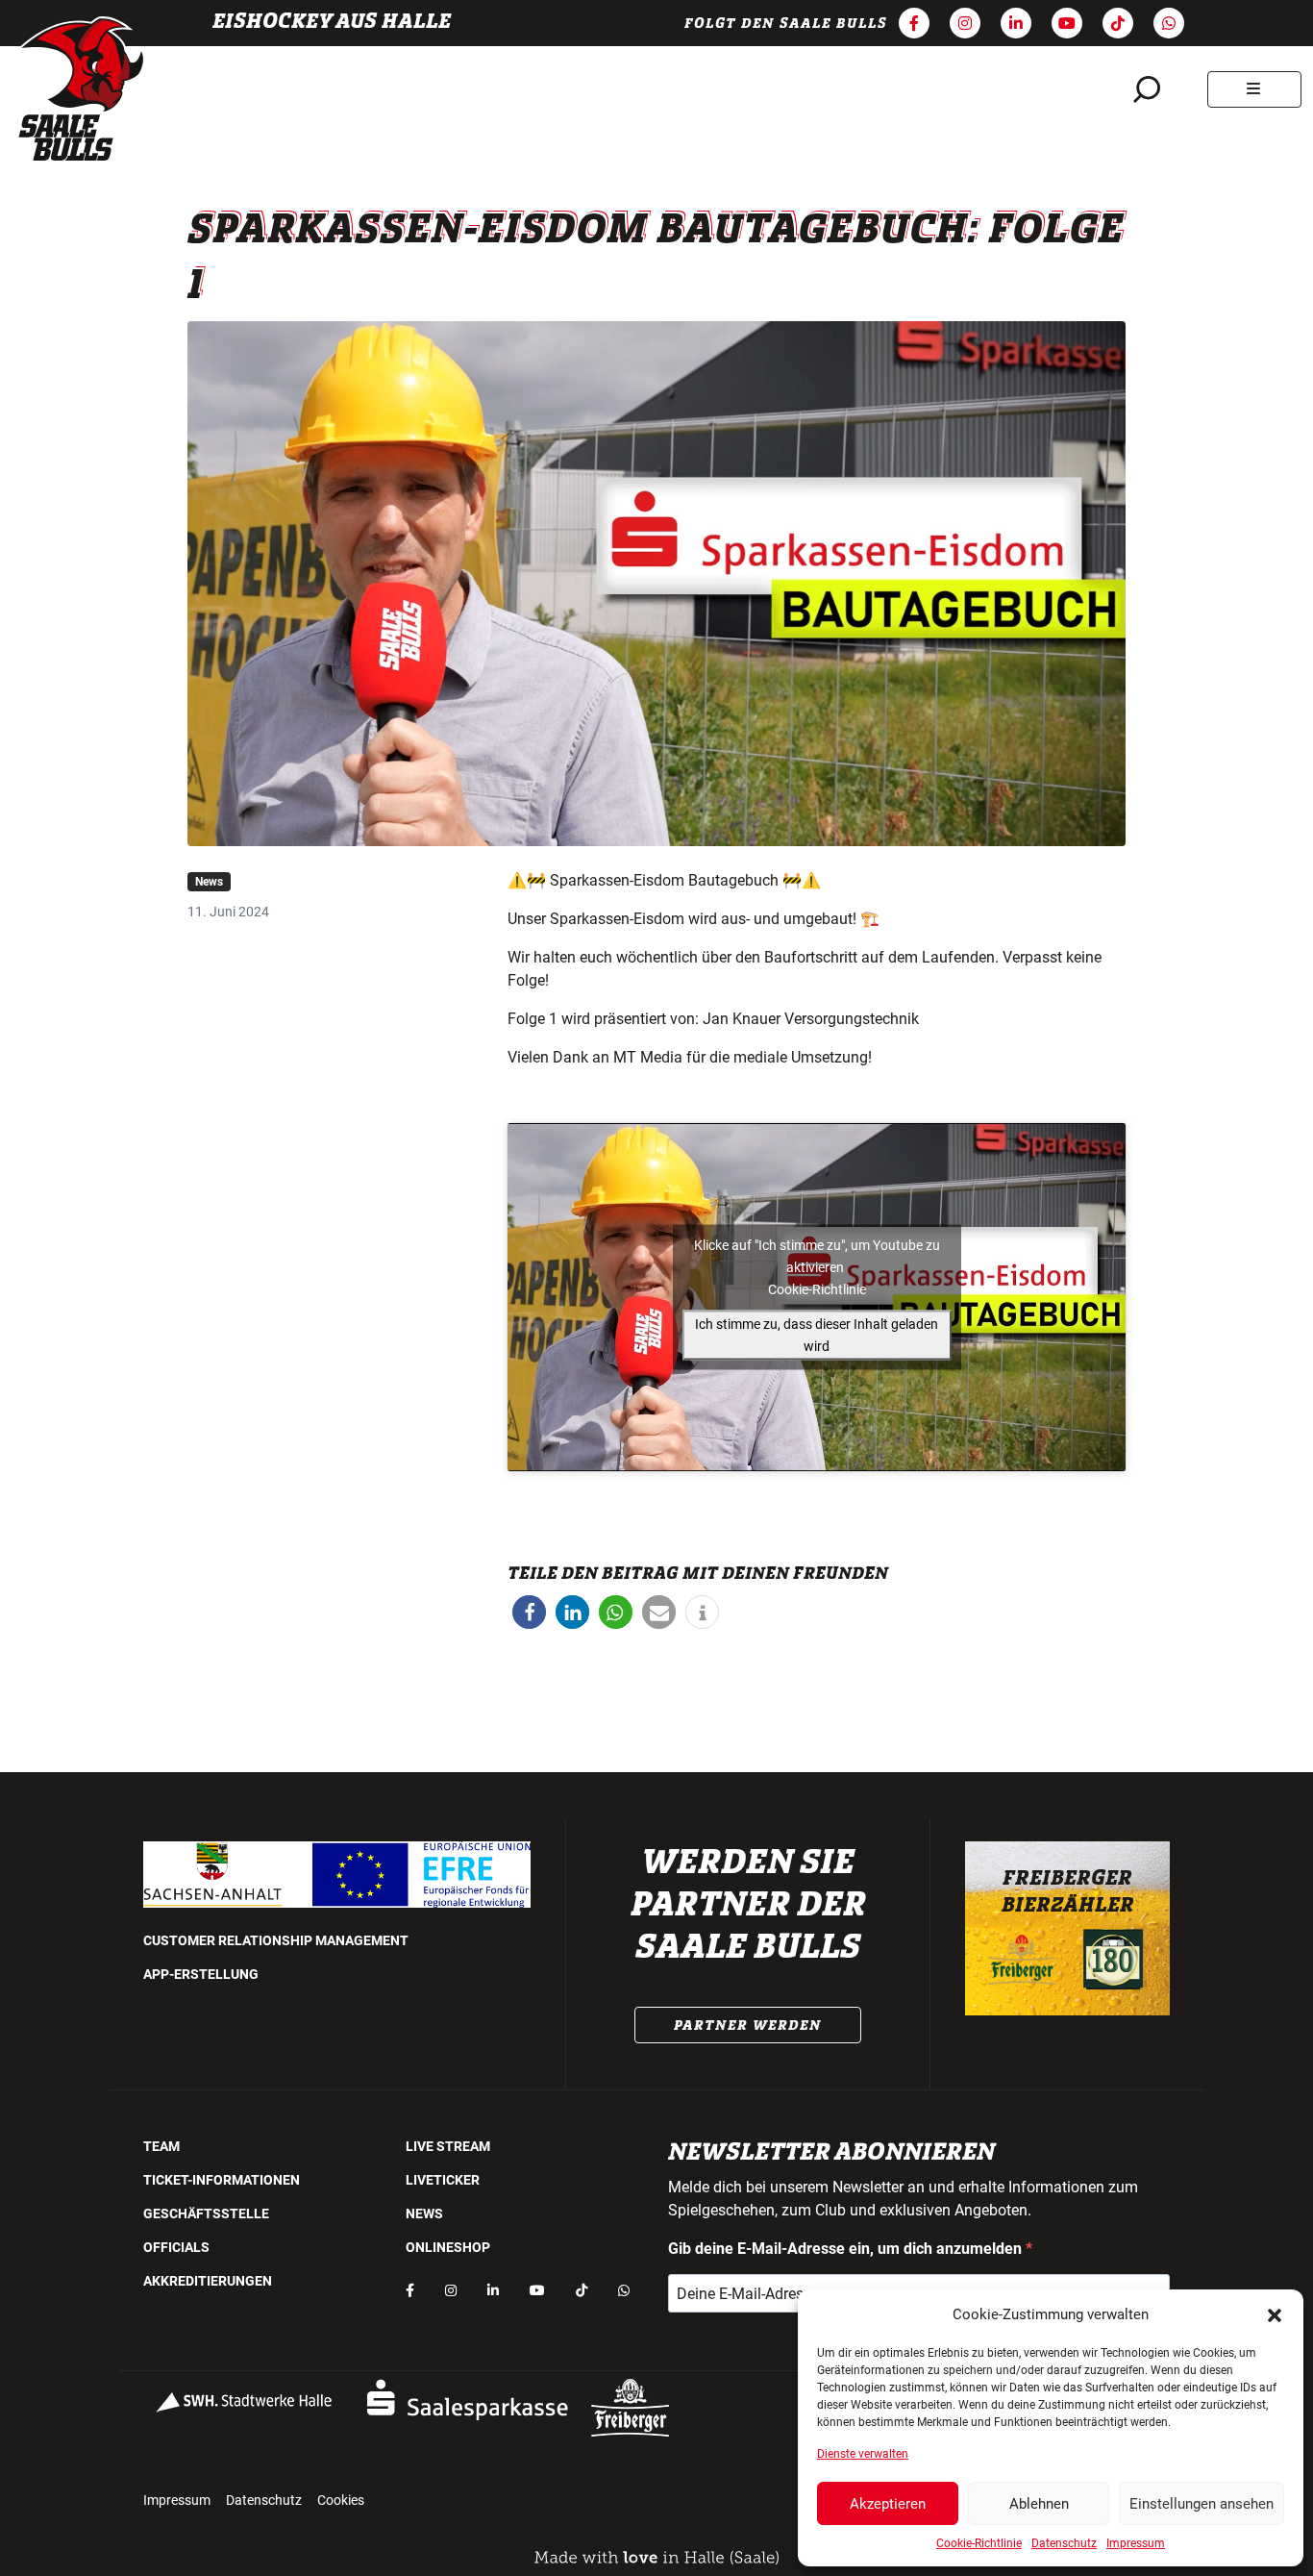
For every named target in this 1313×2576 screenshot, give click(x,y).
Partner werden (748, 2025)
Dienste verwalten (863, 2454)
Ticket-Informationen (222, 2180)
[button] (1275, 2314)
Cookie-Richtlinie (979, 2543)
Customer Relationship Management (276, 1940)
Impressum (1136, 2543)
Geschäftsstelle (206, 2213)
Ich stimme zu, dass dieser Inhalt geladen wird (817, 1334)
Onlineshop (448, 2247)
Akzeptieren (888, 2504)
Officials (176, 2247)
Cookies (341, 2500)
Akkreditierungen (208, 2281)
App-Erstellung (201, 1974)
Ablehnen (1039, 2504)
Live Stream (448, 2146)
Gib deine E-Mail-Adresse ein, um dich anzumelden (847, 2249)
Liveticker (443, 2180)
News (209, 882)
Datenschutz (1064, 2543)
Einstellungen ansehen (1202, 2504)
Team (161, 2146)
